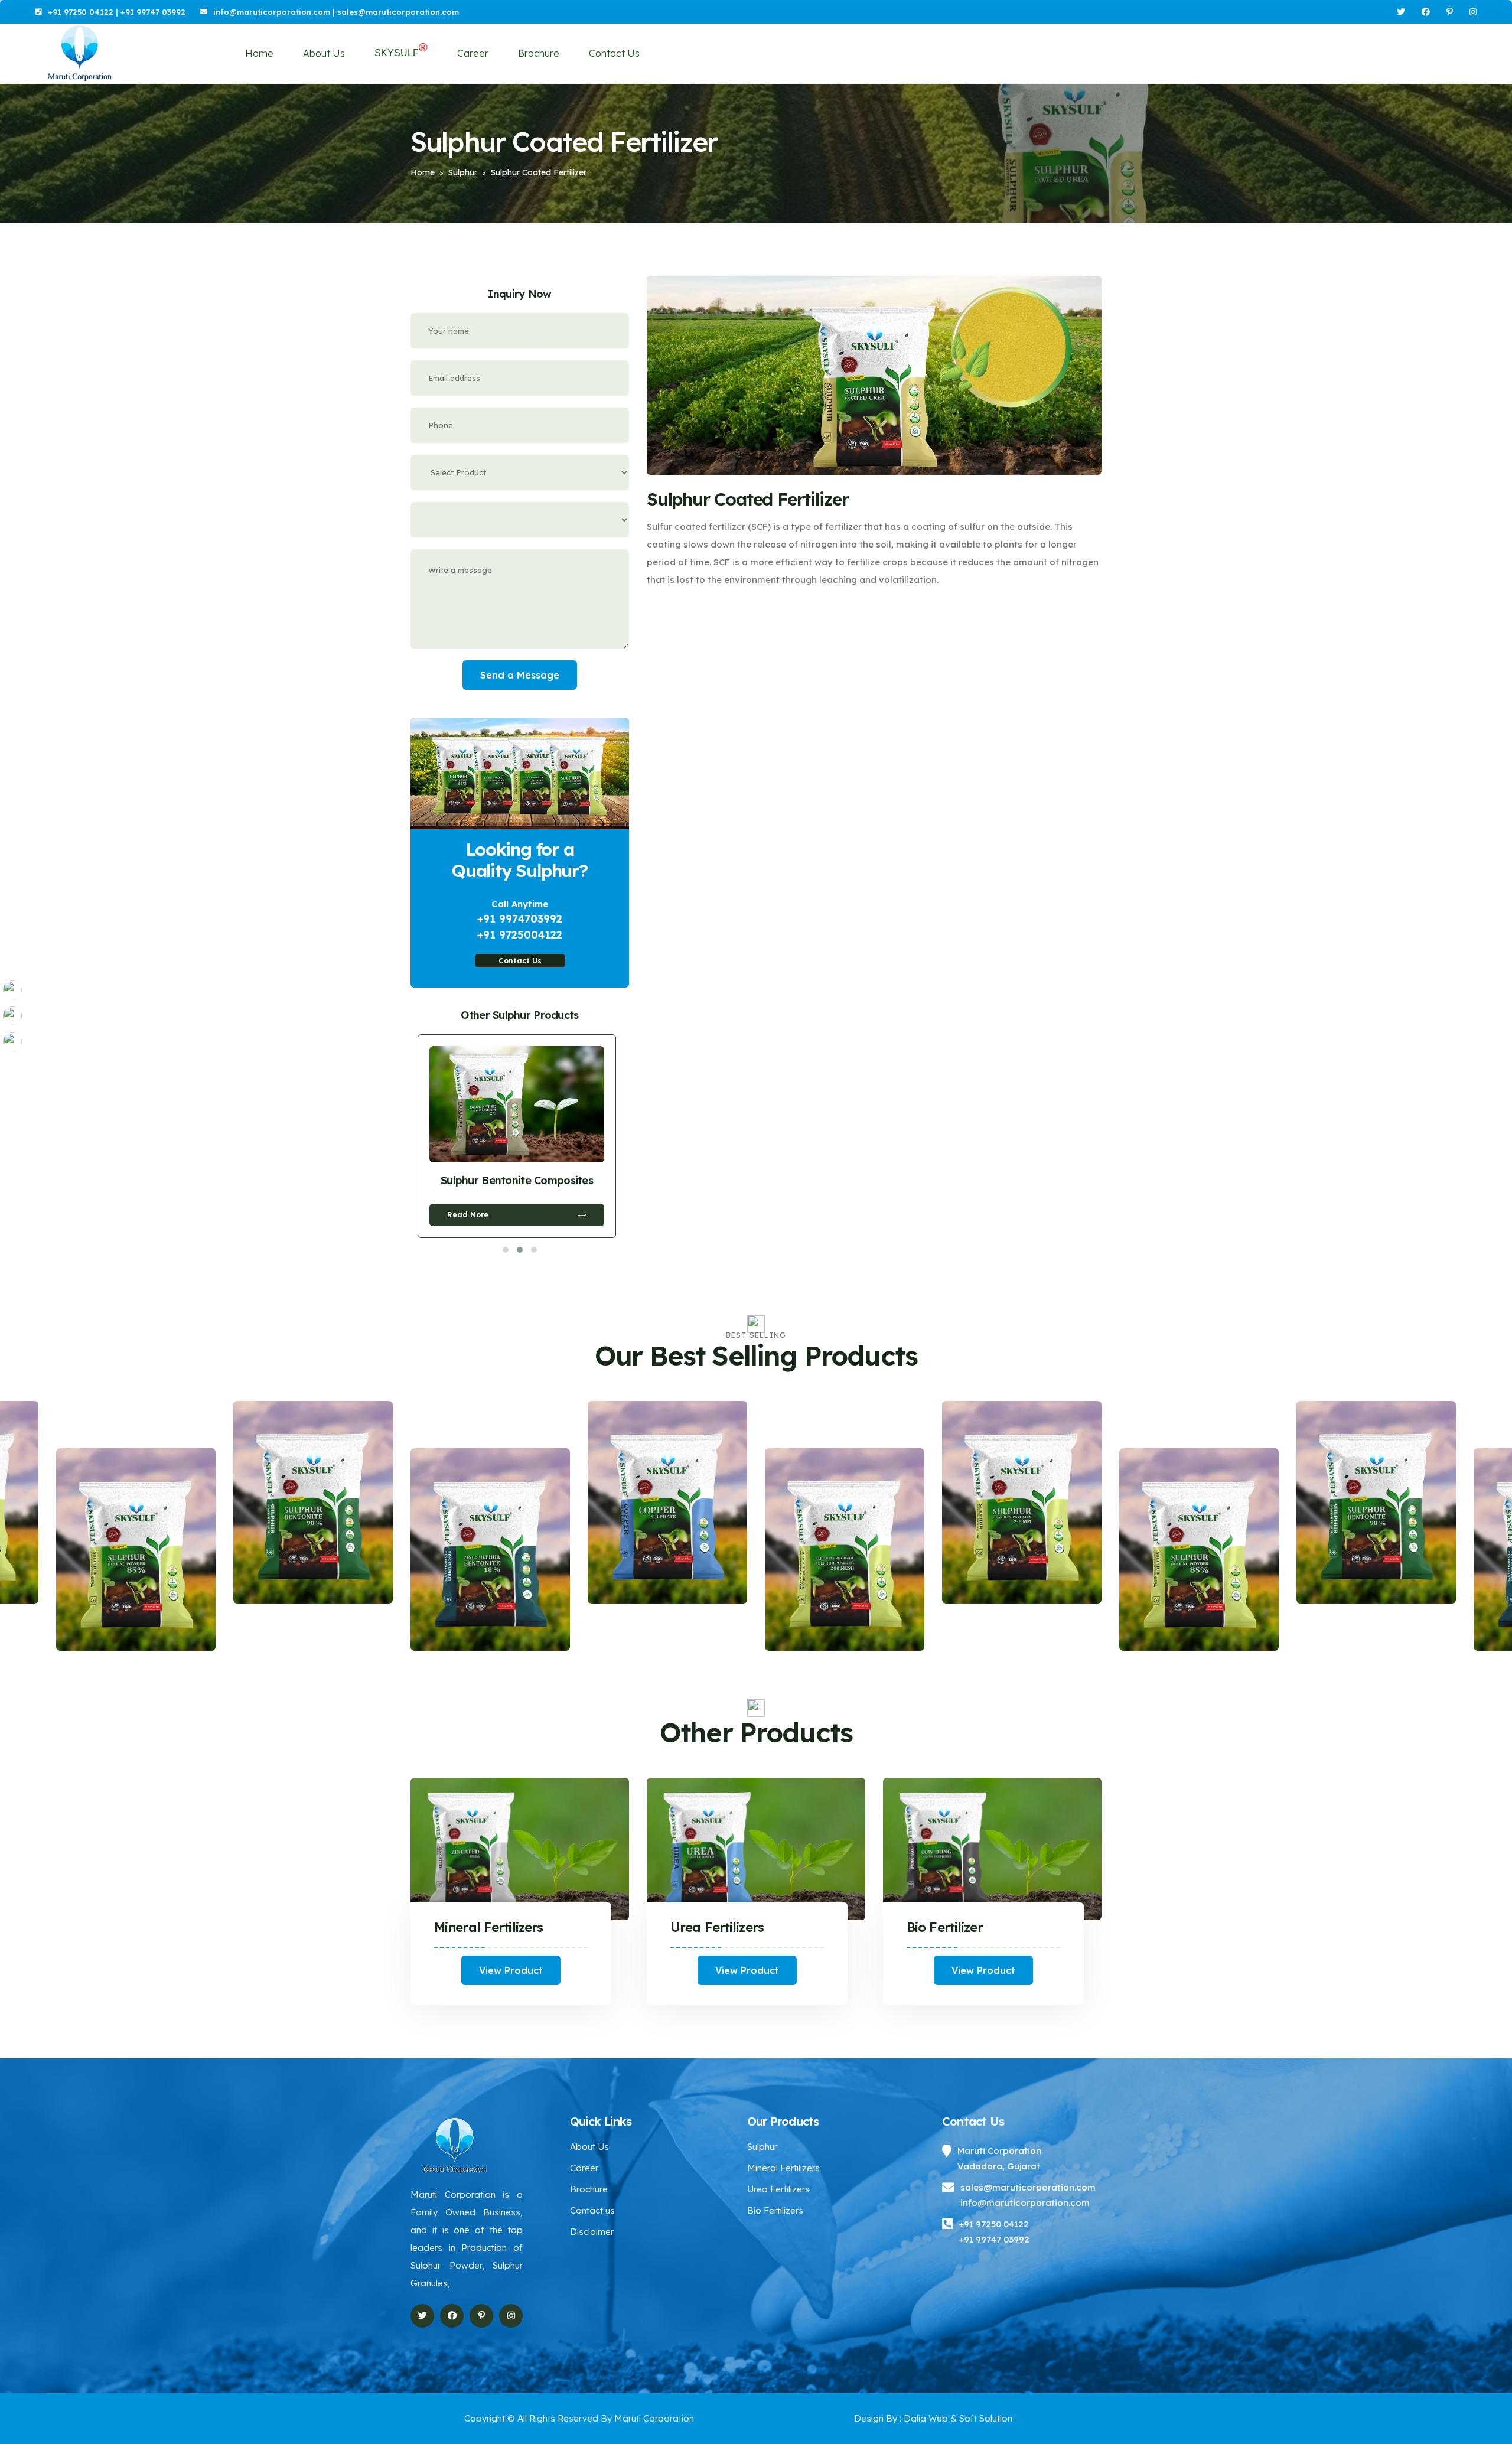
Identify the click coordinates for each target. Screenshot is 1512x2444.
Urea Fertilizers (717, 1927)
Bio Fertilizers (775, 2210)
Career (473, 53)
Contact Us (614, 53)
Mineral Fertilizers (488, 1927)
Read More (468, 1215)
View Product (511, 1970)
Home (259, 53)
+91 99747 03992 (153, 12)
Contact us (592, 2210)
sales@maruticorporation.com (398, 12)
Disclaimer (592, 2232)
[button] (506, 1250)
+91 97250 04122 (81, 12)
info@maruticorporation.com (272, 12)
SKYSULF (401, 51)
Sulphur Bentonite (517, 1180)
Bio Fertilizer (945, 1927)
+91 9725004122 (520, 935)
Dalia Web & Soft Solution (957, 2418)
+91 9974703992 (520, 919)
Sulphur (762, 2147)
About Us (324, 53)
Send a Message (520, 675)
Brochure (539, 53)
